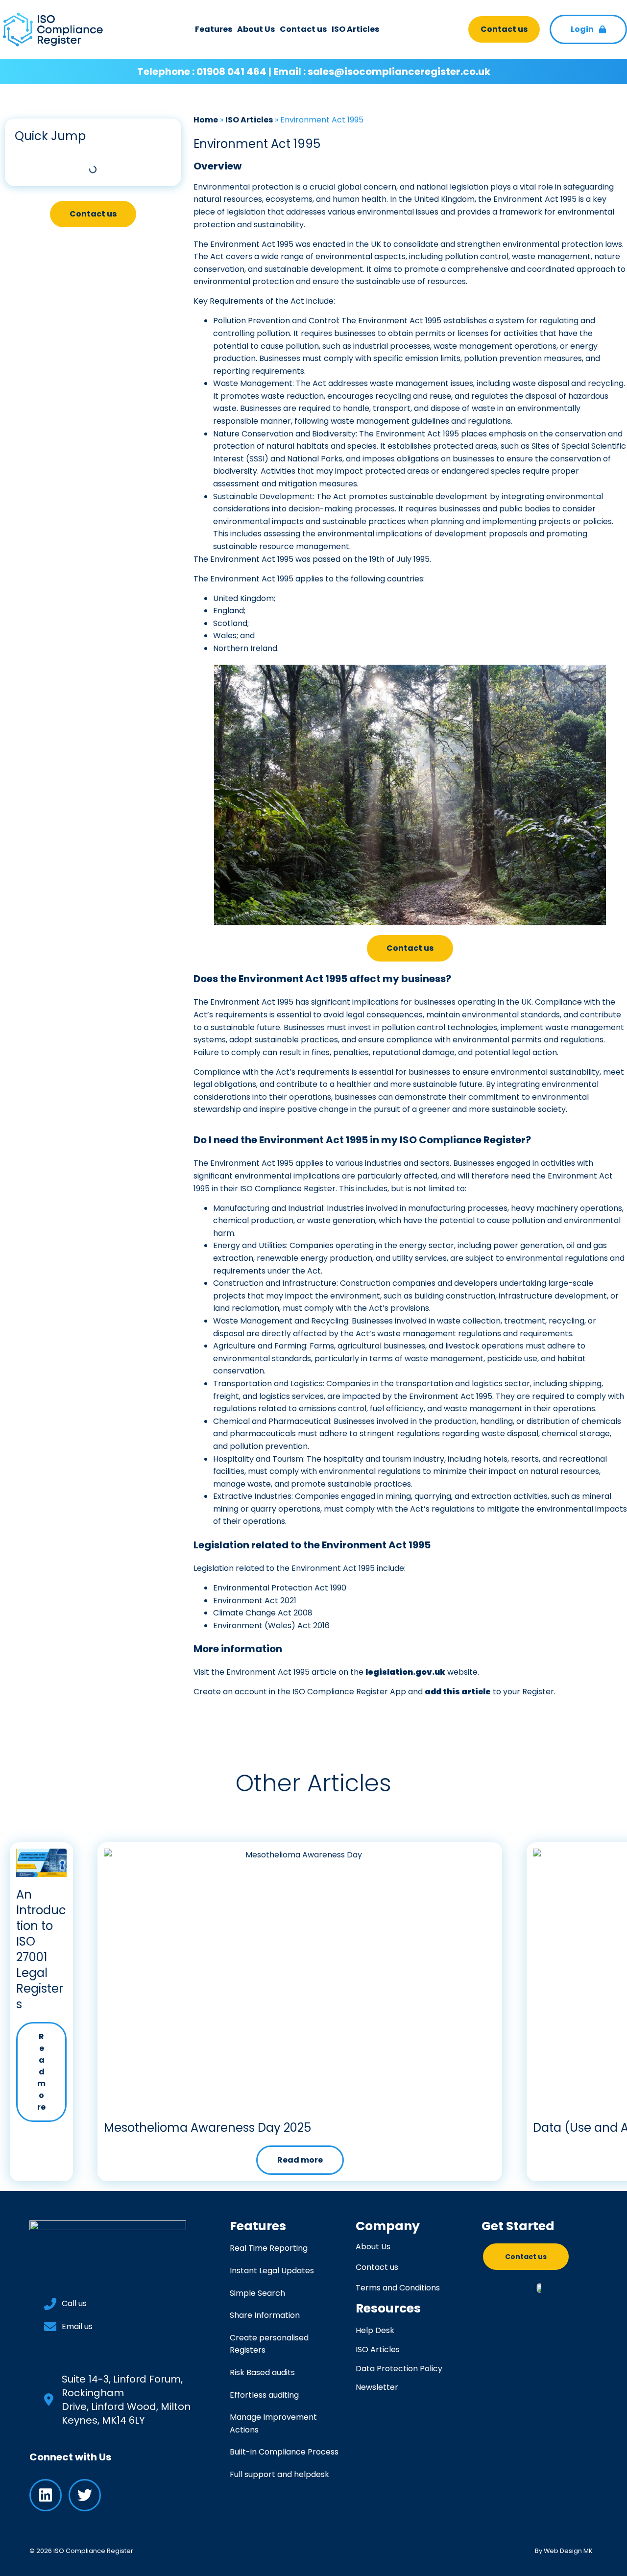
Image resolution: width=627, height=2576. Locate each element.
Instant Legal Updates (272, 2271)
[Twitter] (85, 2495)
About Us (256, 29)
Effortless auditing (264, 2395)
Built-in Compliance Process (284, 2452)
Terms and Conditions (398, 2288)
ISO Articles (355, 29)
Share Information (265, 2315)
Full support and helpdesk (279, 2474)
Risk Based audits (262, 2372)
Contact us (303, 29)
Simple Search (257, 2293)
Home (206, 120)
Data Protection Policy (399, 2369)
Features (214, 29)
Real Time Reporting (269, 2248)
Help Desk (375, 2330)
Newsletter (377, 2387)
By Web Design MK (564, 2551)
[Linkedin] (46, 2495)
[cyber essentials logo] (540, 2287)
